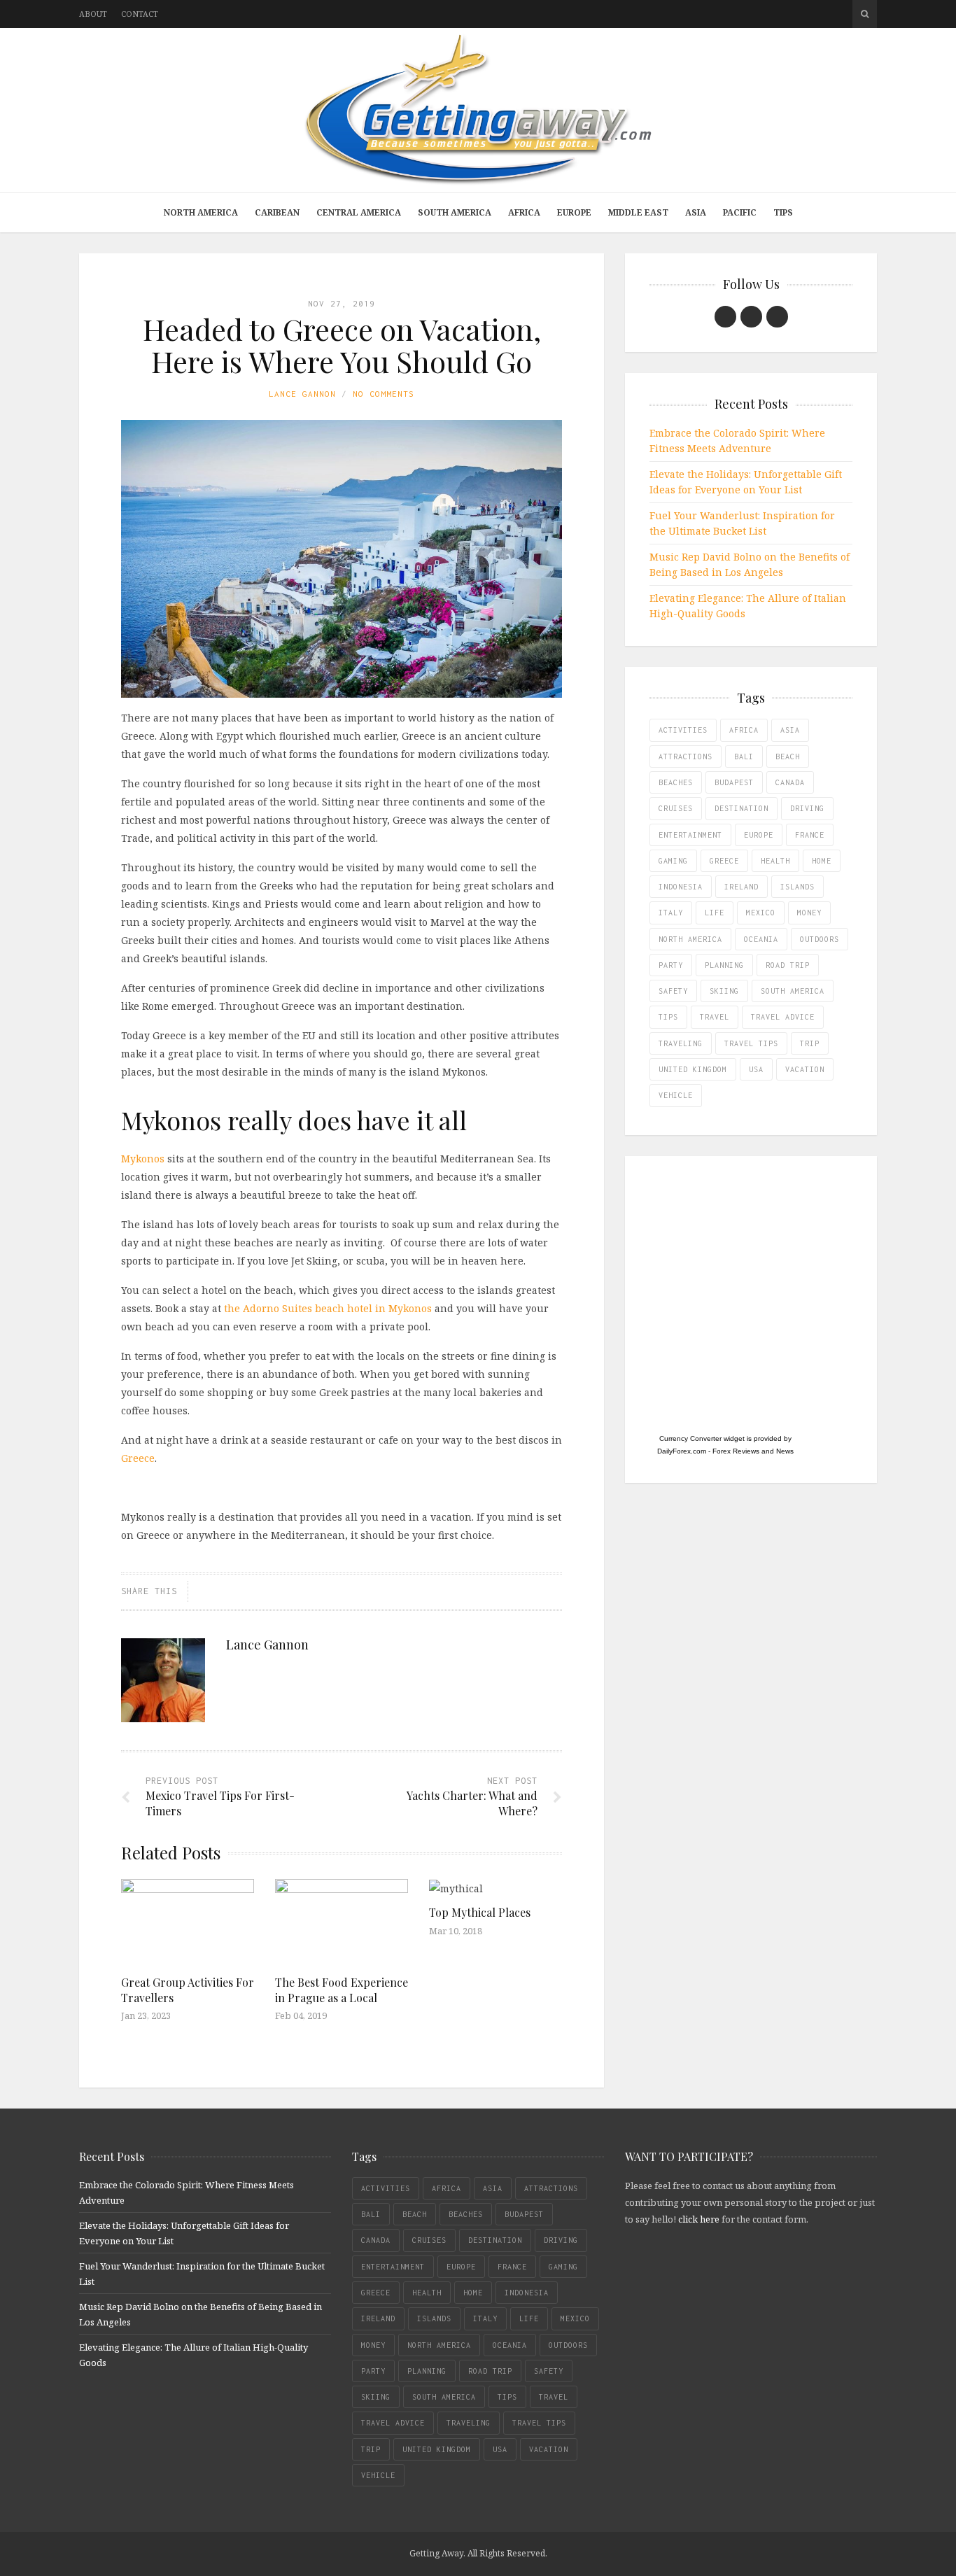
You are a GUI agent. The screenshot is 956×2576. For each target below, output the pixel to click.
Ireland (741, 887)
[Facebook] (725, 317)
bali (744, 756)
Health (775, 861)
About (93, 14)
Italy (671, 913)
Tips (783, 212)
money (809, 913)
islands (797, 887)
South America (455, 212)
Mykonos (143, 1159)
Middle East (638, 212)
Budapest (734, 782)
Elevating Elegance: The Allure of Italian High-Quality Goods (748, 606)
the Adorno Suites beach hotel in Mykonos (328, 1308)
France (810, 835)
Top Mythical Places (480, 1912)
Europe (574, 212)
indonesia (681, 887)
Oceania (761, 939)
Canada (790, 782)
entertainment (690, 835)
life (715, 913)
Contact (140, 14)
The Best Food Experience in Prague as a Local (342, 1990)
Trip (810, 1043)
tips (668, 1017)
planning (724, 965)
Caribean (277, 212)
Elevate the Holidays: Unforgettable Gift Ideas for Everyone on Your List (746, 482)
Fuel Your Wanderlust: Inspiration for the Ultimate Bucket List (742, 523)
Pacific (740, 212)
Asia (696, 212)
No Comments (384, 394)
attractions (686, 756)
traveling (681, 1043)
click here (699, 2219)
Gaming (673, 861)
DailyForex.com (682, 1451)
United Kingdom (693, 1069)
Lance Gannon (302, 394)
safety (673, 991)
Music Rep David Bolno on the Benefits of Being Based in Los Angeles (750, 564)
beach (788, 756)
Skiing (724, 991)
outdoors (820, 939)
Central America (359, 212)
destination (741, 808)
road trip (788, 965)
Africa (524, 212)
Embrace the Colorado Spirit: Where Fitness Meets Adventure (737, 441)
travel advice (783, 1017)
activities (683, 730)
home (822, 861)
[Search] (865, 14)
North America (201, 212)
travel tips (751, 1043)
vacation (805, 1069)
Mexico (761, 913)
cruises (676, 808)
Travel (715, 1017)
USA (756, 1069)
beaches (676, 782)
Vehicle (676, 1095)
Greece (138, 1458)
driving (807, 808)
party (671, 965)
